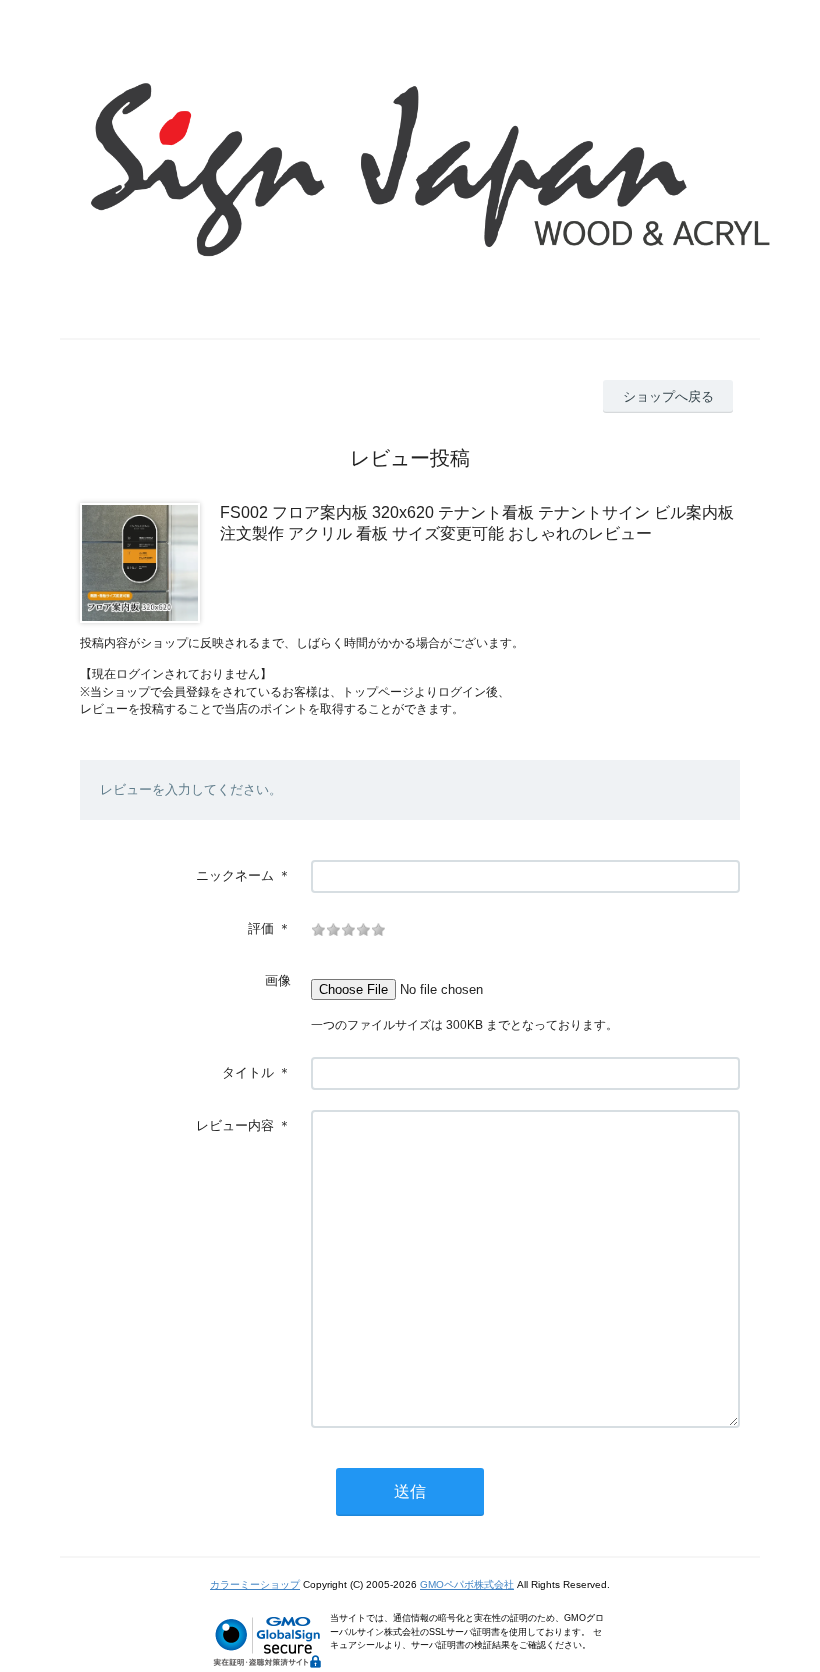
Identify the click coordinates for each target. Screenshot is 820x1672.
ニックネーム (235, 875)
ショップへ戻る (668, 396)
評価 (261, 928)
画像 (278, 980)
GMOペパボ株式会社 (467, 1584)
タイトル (248, 1072)
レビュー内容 (235, 1125)
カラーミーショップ (255, 1584)
